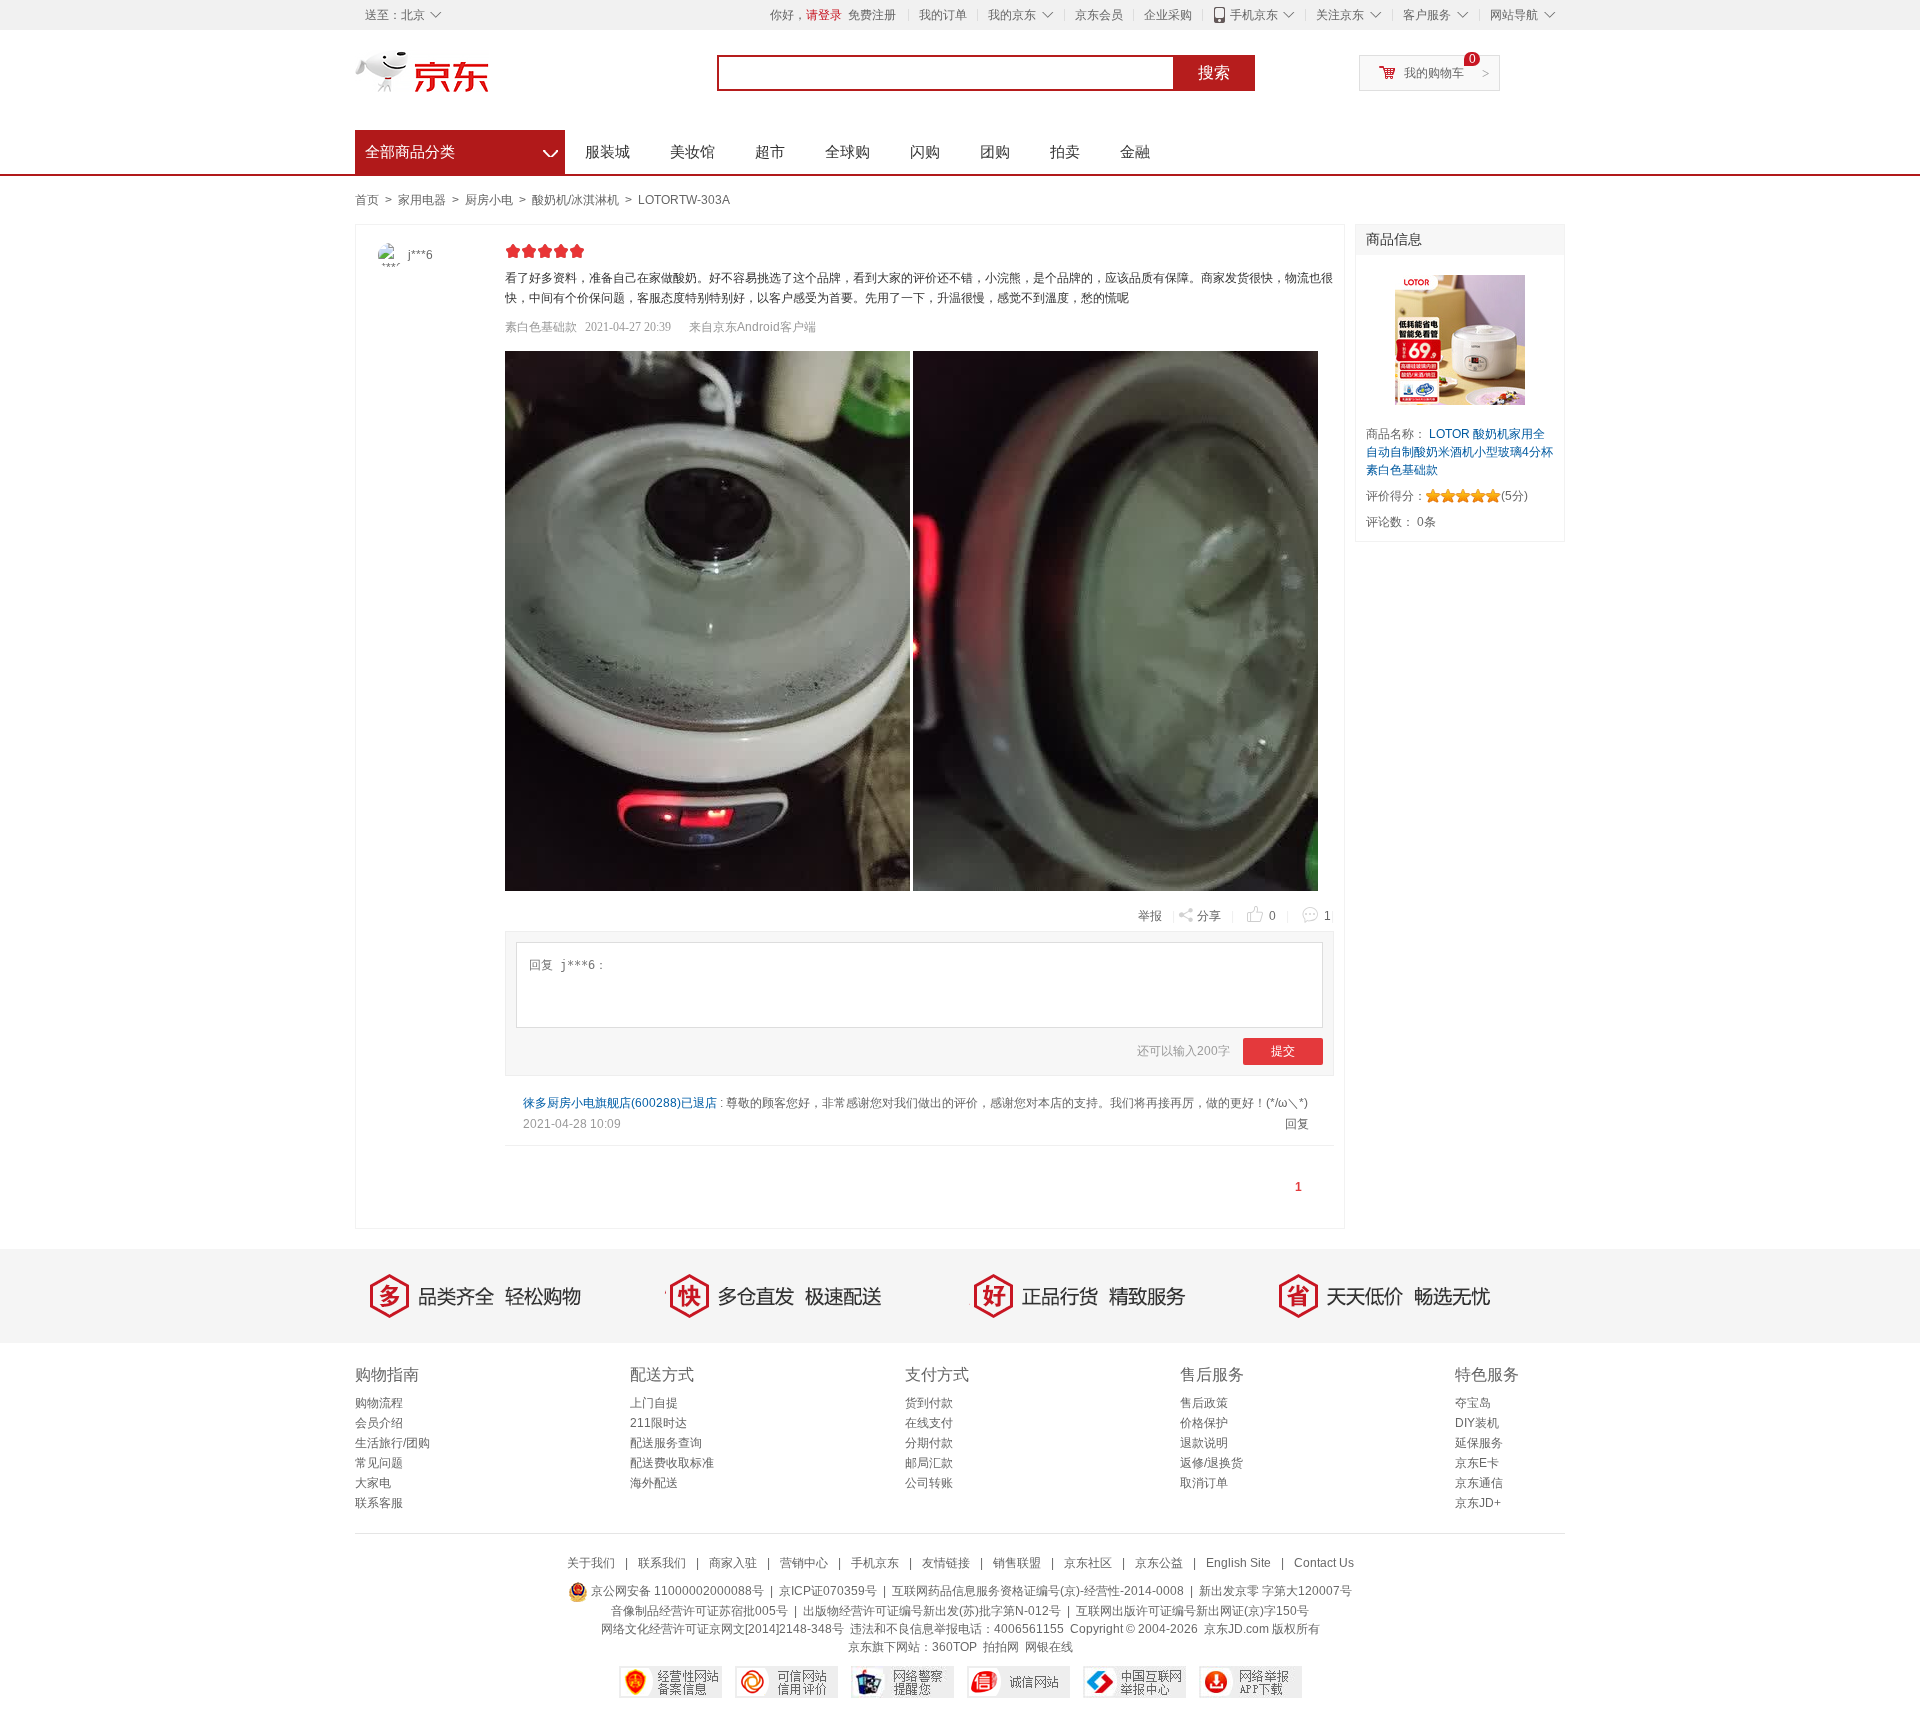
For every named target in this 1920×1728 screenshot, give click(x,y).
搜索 (1214, 72)
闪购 (925, 151)
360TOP (954, 1647)
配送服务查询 (666, 1443)
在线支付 (929, 1423)
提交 (1283, 1051)
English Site (1238, 1563)
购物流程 (379, 1403)
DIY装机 (1477, 1423)
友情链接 (946, 1563)
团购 (995, 151)
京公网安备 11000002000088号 (676, 1591)
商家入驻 (733, 1563)
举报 (1150, 916)
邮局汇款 (929, 1463)
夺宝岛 (1473, 1403)
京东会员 (1099, 15)
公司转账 (929, 1483)
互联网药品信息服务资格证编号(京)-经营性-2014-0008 (1038, 1591)
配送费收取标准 (672, 1463)
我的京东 (1012, 15)
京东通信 (1479, 1483)
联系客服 (379, 1503)
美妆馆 (692, 151)
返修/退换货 (1211, 1463)
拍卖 (1065, 151)
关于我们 (591, 1563)
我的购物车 (1434, 73)
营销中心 (804, 1563)
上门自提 (654, 1403)
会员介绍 (379, 1423)
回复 (1297, 1124)
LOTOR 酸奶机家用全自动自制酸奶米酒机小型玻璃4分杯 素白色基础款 (1459, 452)
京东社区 (1088, 1563)
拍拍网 (1001, 1647)
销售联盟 (1017, 1563)
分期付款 (929, 1443)
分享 (1209, 916)
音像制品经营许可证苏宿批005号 (699, 1611)
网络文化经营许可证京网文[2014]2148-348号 (722, 1629)
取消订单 (1204, 1483)
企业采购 (1168, 15)
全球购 (847, 151)
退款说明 (1204, 1443)
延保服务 (1479, 1443)
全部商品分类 (461, 149)
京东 (490, 80)
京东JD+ (1478, 1503)
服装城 (607, 151)
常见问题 (379, 1463)
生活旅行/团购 (392, 1443)
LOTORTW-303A (684, 200)
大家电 (373, 1483)
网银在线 (1049, 1647)
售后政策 (1204, 1403)
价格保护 (1204, 1423)
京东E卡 (1477, 1463)
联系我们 (662, 1563)
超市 (770, 151)
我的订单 (943, 15)
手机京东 (1254, 15)
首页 (367, 200)
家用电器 (423, 200)
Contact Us (1324, 1563)
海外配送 (654, 1483)
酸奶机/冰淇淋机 (577, 200)
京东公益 (1159, 1563)
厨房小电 (490, 200)
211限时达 (658, 1423)
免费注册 (872, 15)
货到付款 (929, 1403)
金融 (1135, 151)
